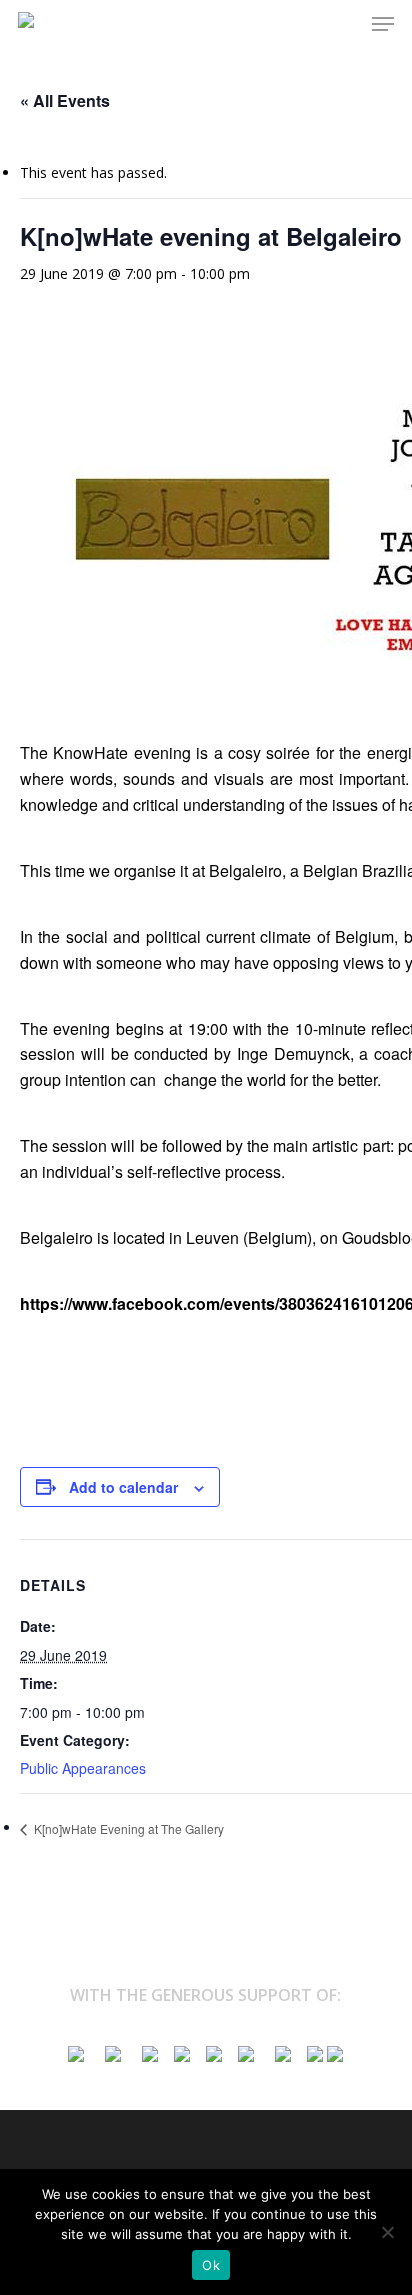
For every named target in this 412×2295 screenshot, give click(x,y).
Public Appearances (83, 1768)
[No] (387, 2232)
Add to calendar (123, 1487)
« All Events (65, 100)
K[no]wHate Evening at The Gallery (127, 1828)
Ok (211, 2265)
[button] (383, 24)
